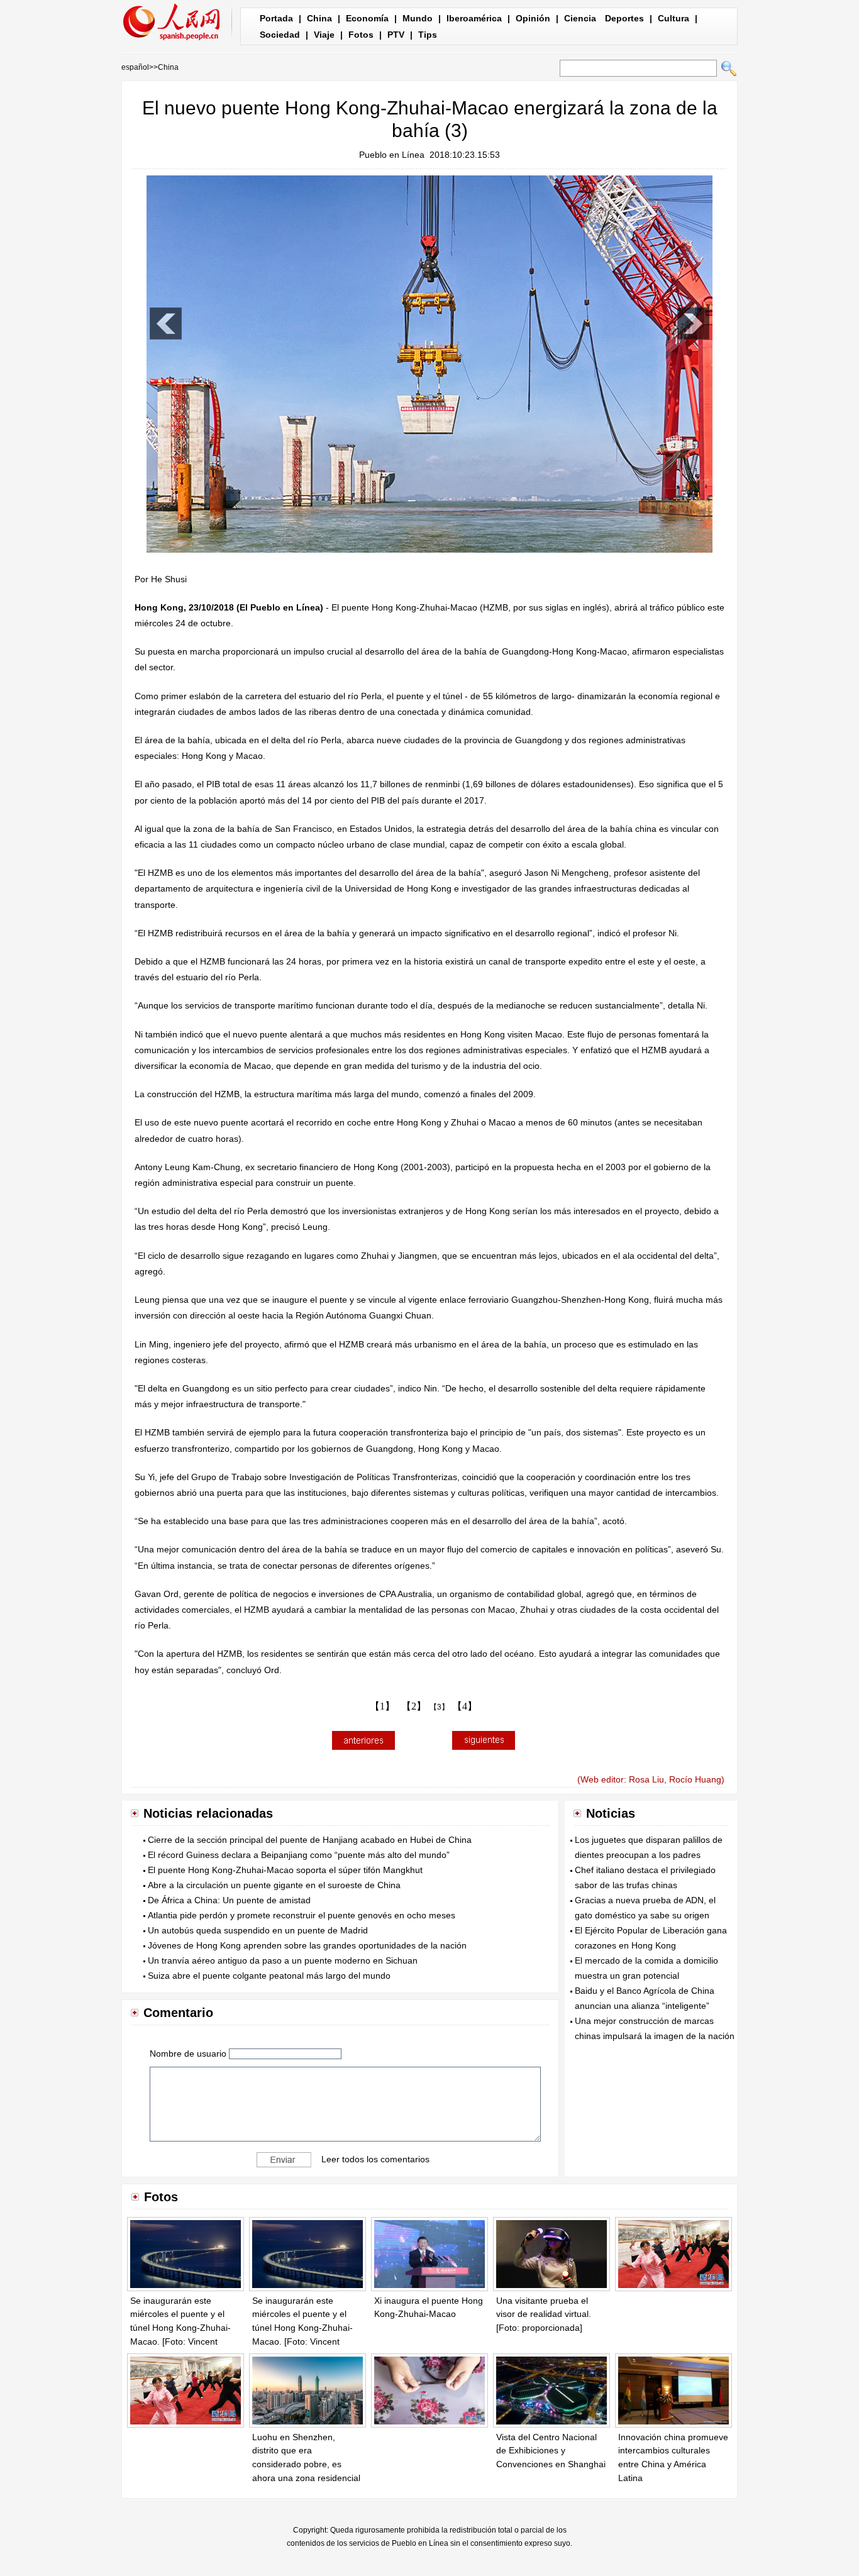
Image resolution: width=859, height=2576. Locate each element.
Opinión (533, 18)
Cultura (673, 18)
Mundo (418, 18)
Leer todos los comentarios (375, 2159)
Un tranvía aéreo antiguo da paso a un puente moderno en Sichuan (283, 1960)
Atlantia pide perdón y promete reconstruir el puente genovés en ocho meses (302, 1915)
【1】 (382, 1706)
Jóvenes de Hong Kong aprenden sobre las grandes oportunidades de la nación (307, 1945)
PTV (396, 35)
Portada (276, 18)
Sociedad (280, 35)
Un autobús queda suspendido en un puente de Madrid (258, 1930)
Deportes (624, 18)
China (319, 18)
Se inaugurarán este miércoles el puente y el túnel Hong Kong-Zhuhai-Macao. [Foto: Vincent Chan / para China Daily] (180, 2328)
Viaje (324, 35)
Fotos (361, 35)
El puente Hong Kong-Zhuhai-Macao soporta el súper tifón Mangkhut (285, 1870)
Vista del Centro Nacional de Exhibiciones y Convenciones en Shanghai (551, 2451)
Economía (367, 18)
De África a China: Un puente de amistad (229, 1900)
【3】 (439, 1707)
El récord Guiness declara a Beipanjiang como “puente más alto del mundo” (299, 1855)
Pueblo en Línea (392, 155)
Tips (428, 35)
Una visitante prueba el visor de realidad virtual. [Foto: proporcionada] (544, 2314)
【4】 (465, 1706)
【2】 (414, 1706)
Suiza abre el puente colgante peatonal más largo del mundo (269, 1976)
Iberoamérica (474, 18)
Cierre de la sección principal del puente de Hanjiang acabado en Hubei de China (310, 1840)
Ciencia (580, 18)
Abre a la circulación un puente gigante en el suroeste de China (274, 1885)
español (135, 67)
